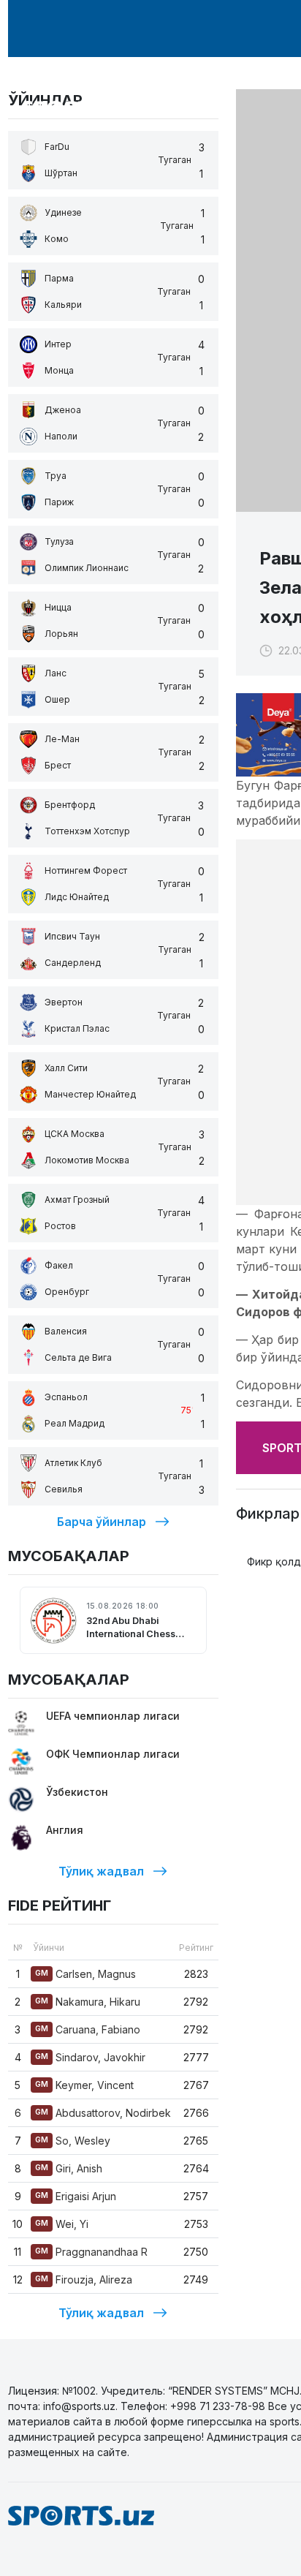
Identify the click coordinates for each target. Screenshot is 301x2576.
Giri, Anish (69, 2168)
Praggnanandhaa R (91, 2252)
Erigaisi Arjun (76, 2196)
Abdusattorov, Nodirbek (103, 2113)
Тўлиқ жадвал (101, 1871)
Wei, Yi (62, 2224)
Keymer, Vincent (84, 2085)
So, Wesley (73, 2141)
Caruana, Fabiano (88, 2029)
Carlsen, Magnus (85, 1974)
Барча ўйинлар (102, 1522)
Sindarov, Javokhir (90, 2057)
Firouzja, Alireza (84, 2280)
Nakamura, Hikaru (88, 2002)
